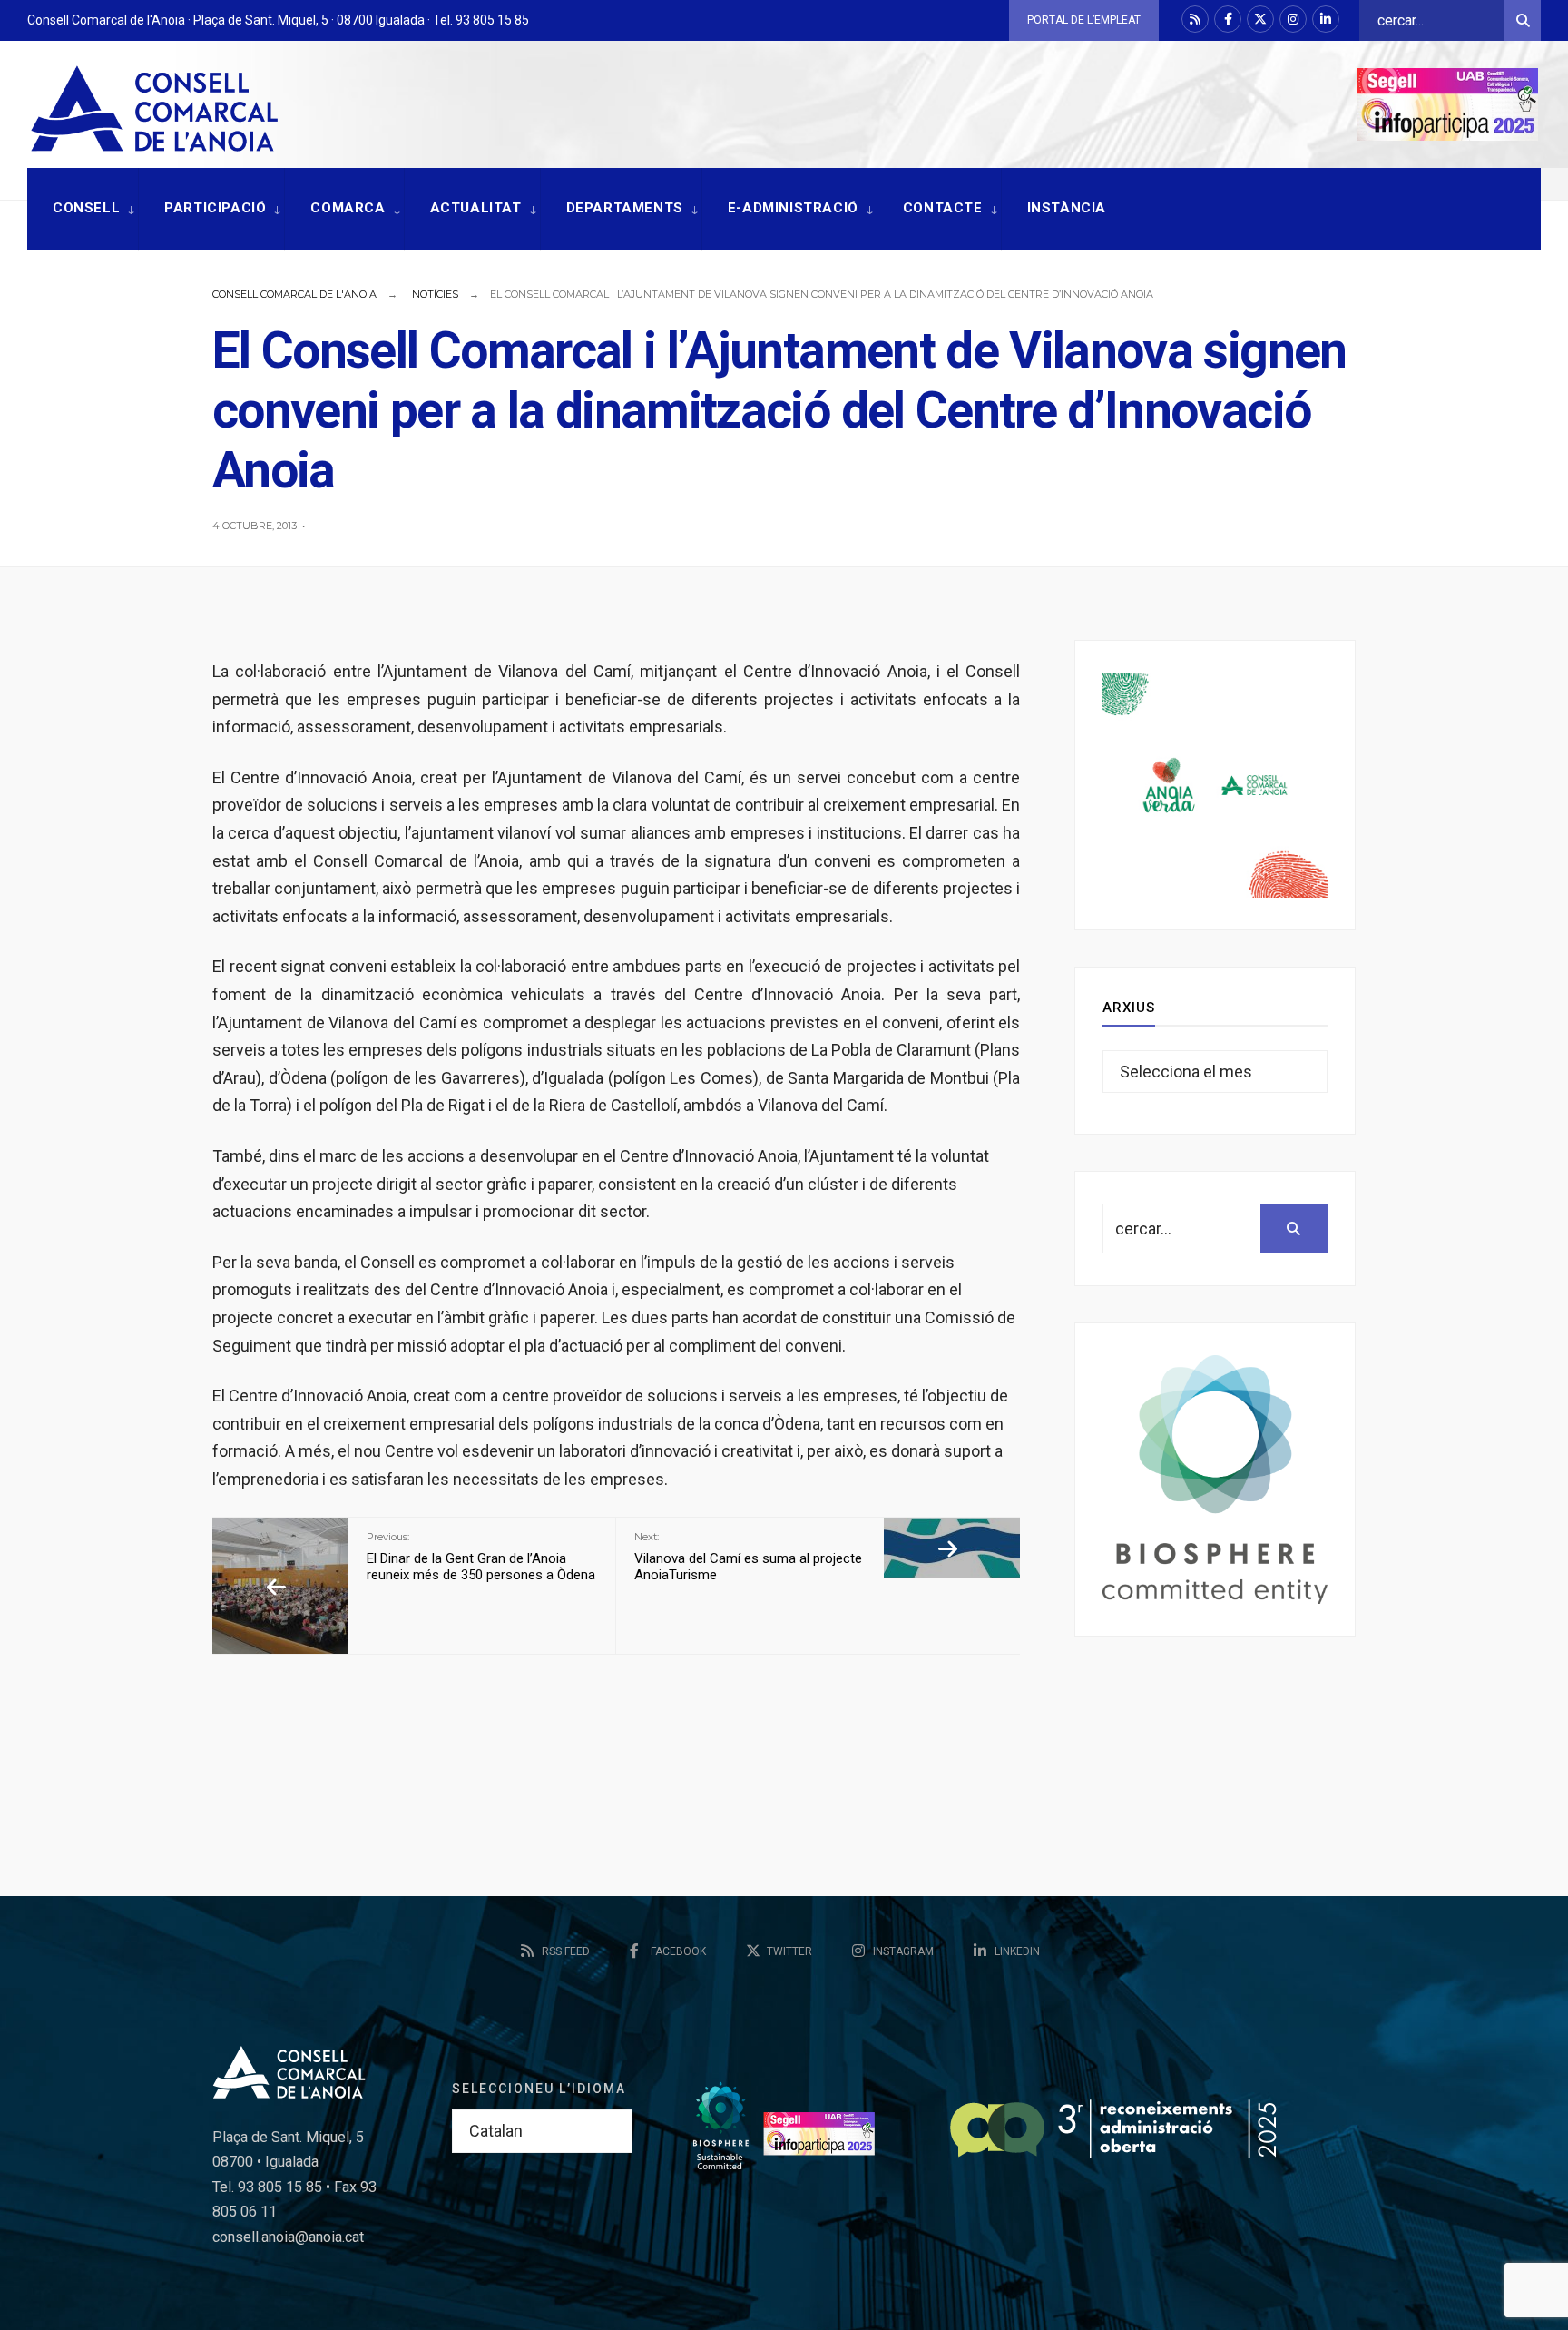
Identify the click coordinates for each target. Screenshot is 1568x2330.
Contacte (943, 208)
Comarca (348, 208)
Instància (1067, 208)
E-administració (793, 208)
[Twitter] (1260, 19)
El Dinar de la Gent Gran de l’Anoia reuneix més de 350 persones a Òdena (481, 1557)
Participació (215, 208)
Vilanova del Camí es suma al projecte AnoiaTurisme (748, 1557)
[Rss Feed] (1195, 19)
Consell (86, 208)
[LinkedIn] (1326, 19)
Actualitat (476, 208)
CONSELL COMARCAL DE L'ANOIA (294, 294)
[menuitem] (83, 209)
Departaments (625, 208)
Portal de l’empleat (1084, 20)
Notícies (435, 294)
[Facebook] (1228, 19)
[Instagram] (1293, 19)
